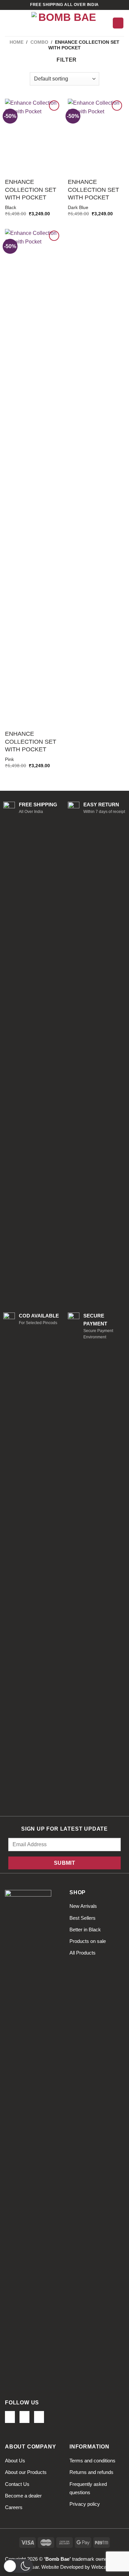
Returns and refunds (91, 2472)
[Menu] (9, 23)
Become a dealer (23, 2496)
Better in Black (85, 1930)
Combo (39, 42)
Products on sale (88, 1941)
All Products (83, 1953)
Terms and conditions (92, 2461)
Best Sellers (83, 1918)
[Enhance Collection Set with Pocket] (33, 136)
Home (17, 42)
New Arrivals (83, 1906)
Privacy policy (85, 2504)
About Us (15, 2461)
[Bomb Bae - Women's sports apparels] (64, 23)
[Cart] (118, 23)
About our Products (26, 2472)
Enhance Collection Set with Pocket (31, 190)
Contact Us (17, 2484)
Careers (14, 2507)
